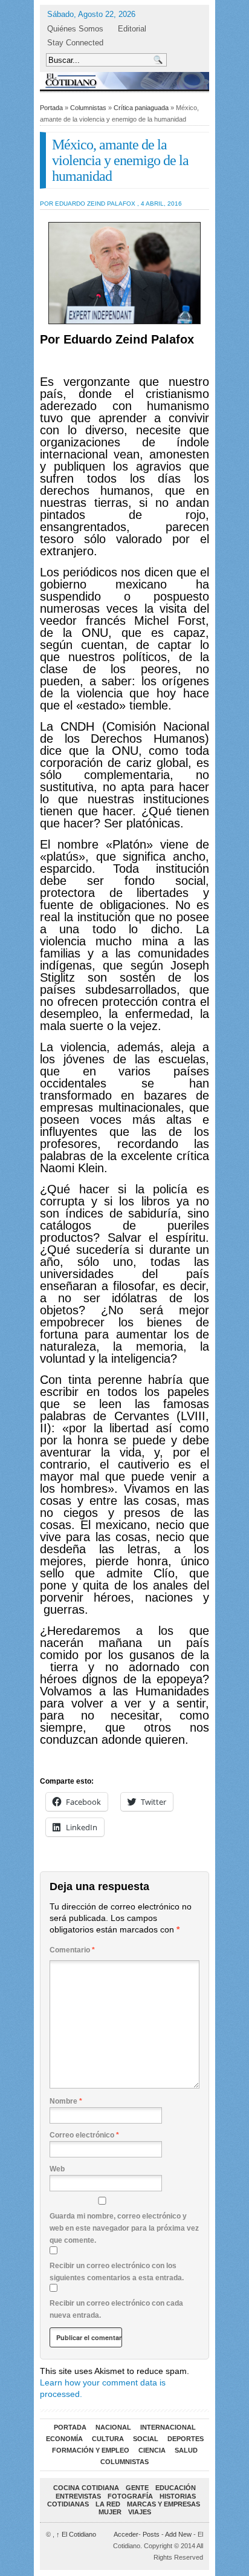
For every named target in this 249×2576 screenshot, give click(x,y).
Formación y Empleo (91, 2450)
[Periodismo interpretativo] (124, 81)
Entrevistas (78, 2496)
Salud (186, 2450)
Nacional (113, 2427)
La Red (108, 2504)
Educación (176, 2488)
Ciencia (152, 2450)
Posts (151, 2534)
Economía (64, 2439)
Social (146, 2439)
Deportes (186, 2439)
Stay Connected (75, 43)
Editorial (132, 29)
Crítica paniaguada (141, 108)
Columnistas (88, 108)
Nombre (66, 2101)
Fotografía (130, 2496)
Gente (137, 2488)
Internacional (168, 2427)
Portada (51, 108)
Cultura (108, 2439)
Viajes (140, 2512)
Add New (178, 2534)
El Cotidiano (76, 2534)
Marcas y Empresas (163, 2504)
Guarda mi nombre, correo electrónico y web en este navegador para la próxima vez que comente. (124, 2228)
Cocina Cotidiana (86, 2488)
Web (57, 2169)
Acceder (126, 2534)
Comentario (72, 1950)
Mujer (110, 2512)
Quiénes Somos (75, 29)
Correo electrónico (84, 2135)
